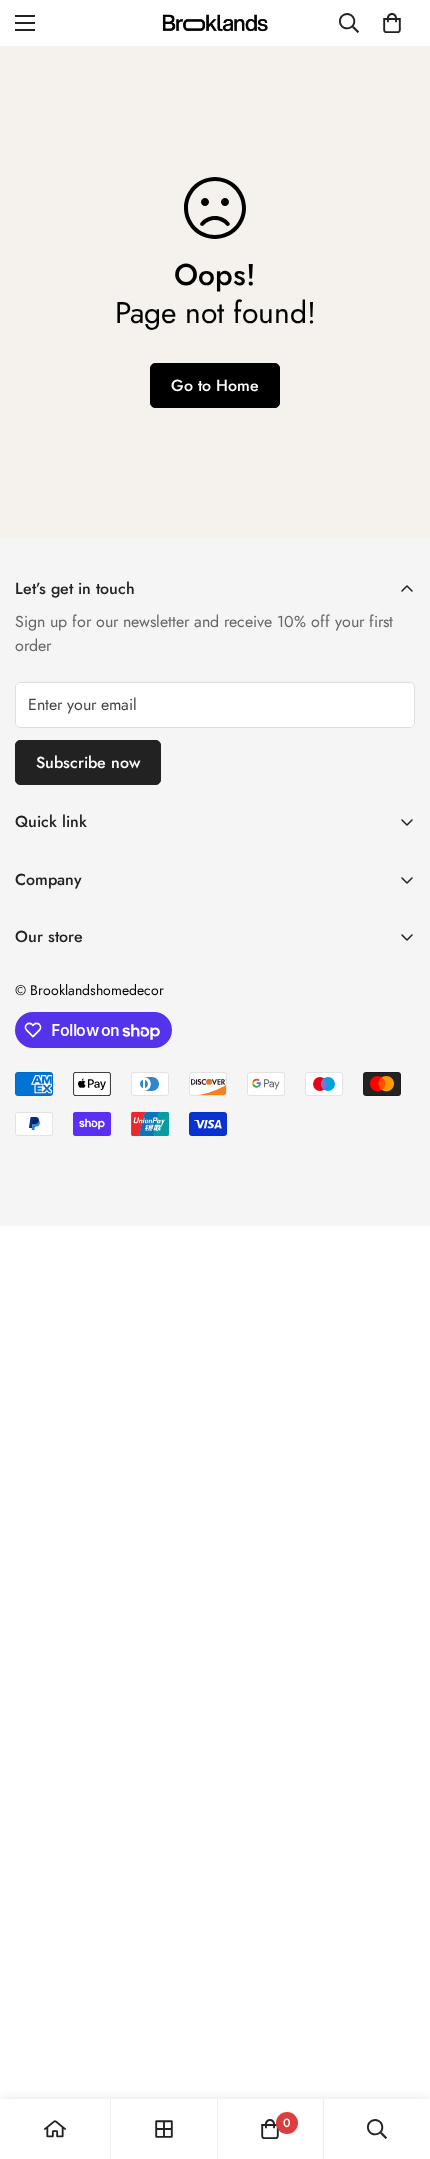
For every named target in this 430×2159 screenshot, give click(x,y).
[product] (55, 2129)
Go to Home (215, 385)
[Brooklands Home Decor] (215, 22)
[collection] (164, 2129)
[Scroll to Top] (394, 2053)
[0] (392, 23)
